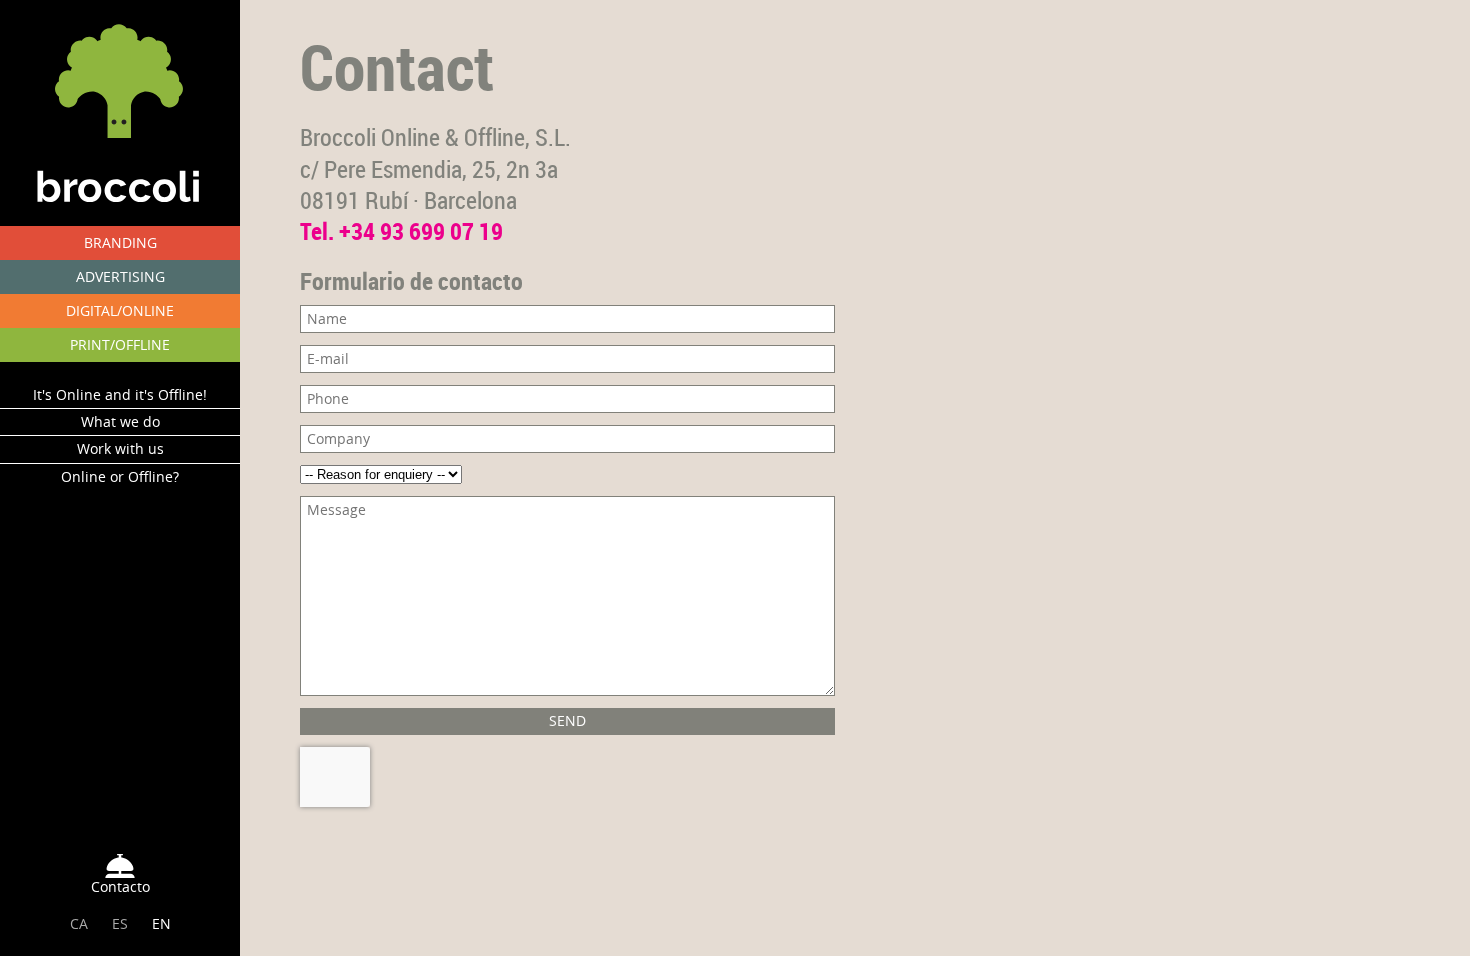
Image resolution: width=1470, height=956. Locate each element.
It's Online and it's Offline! (120, 394)
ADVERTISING (120, 276)
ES (120, 923)
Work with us (120, 448)
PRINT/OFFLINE (120, 344)
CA (79, 923)
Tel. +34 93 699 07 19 (401, 231)
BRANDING (120, 242)
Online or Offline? (120, 476)
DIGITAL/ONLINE (120, 310)
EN (161, 923)
